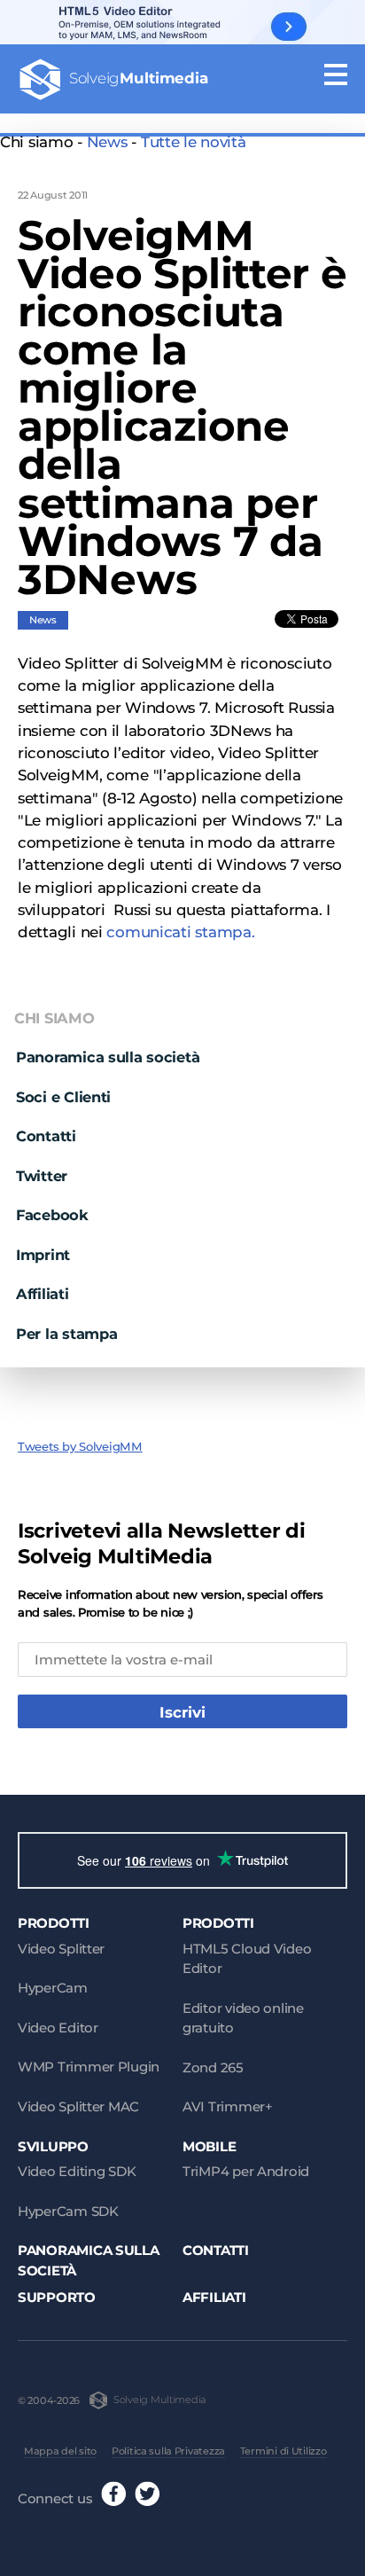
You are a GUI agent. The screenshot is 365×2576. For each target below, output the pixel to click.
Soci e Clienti (63, 1097)
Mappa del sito (60, 2451)
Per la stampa (66, 1334)
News (107, 142)
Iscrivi (182, 1712)
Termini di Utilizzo (283, 2451)
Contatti (46, 1136)
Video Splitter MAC (78, 2106)
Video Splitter (61, 1949)
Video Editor (58, 2028)
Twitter (42, 1176)
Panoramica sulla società (108, 1057)
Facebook (52, 1215)
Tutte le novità (194, 142)
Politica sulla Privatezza (168, 2451)
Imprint (43, 1255)
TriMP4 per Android (246, 2171)
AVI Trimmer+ (228, 2106)
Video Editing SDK (77, 2171)
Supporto (57, 2297)
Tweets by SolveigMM (80, 1446)
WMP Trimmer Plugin (89, 2067)
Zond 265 (213, 2067)
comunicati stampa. (180, 932)
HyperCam (53, 1988)
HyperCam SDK (68, 2211)
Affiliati (43, 1294)
